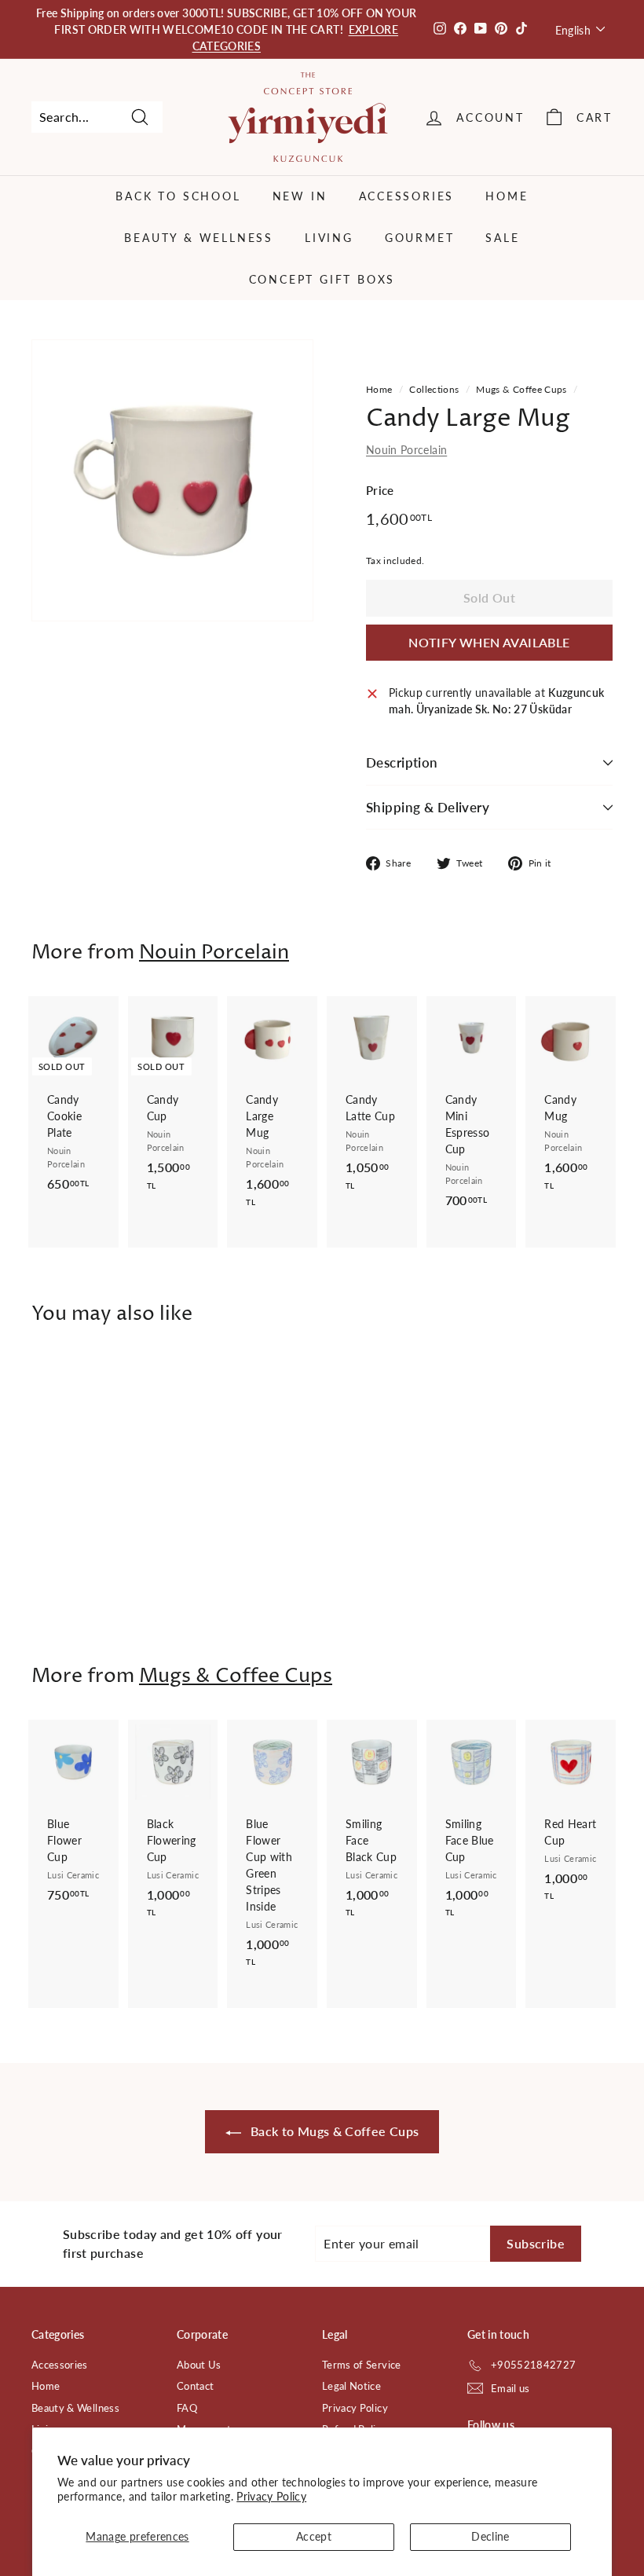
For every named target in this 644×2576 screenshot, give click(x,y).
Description (402, 762)
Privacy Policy (271, 2496)
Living (329, 238)
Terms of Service (362, 2365)
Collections (434, 389)
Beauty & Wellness (199, 238)
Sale (502, 238)
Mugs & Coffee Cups (521, 389)
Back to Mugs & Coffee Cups (333, 2131)
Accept (314, 2536)
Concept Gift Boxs (322, 279)
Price (380, 490)
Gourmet (420, 238)
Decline (490, 2536)
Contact (195, 2386)
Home (507, 196)
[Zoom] (172, 480)
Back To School (178, 196)
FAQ (187, 2408)
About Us (199, 2365)
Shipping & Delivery (428, 807)
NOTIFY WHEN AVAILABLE (489, 642)
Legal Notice (351, 2386)
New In (300, 196)
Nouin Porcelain (406, 450)
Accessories (407, 196)
